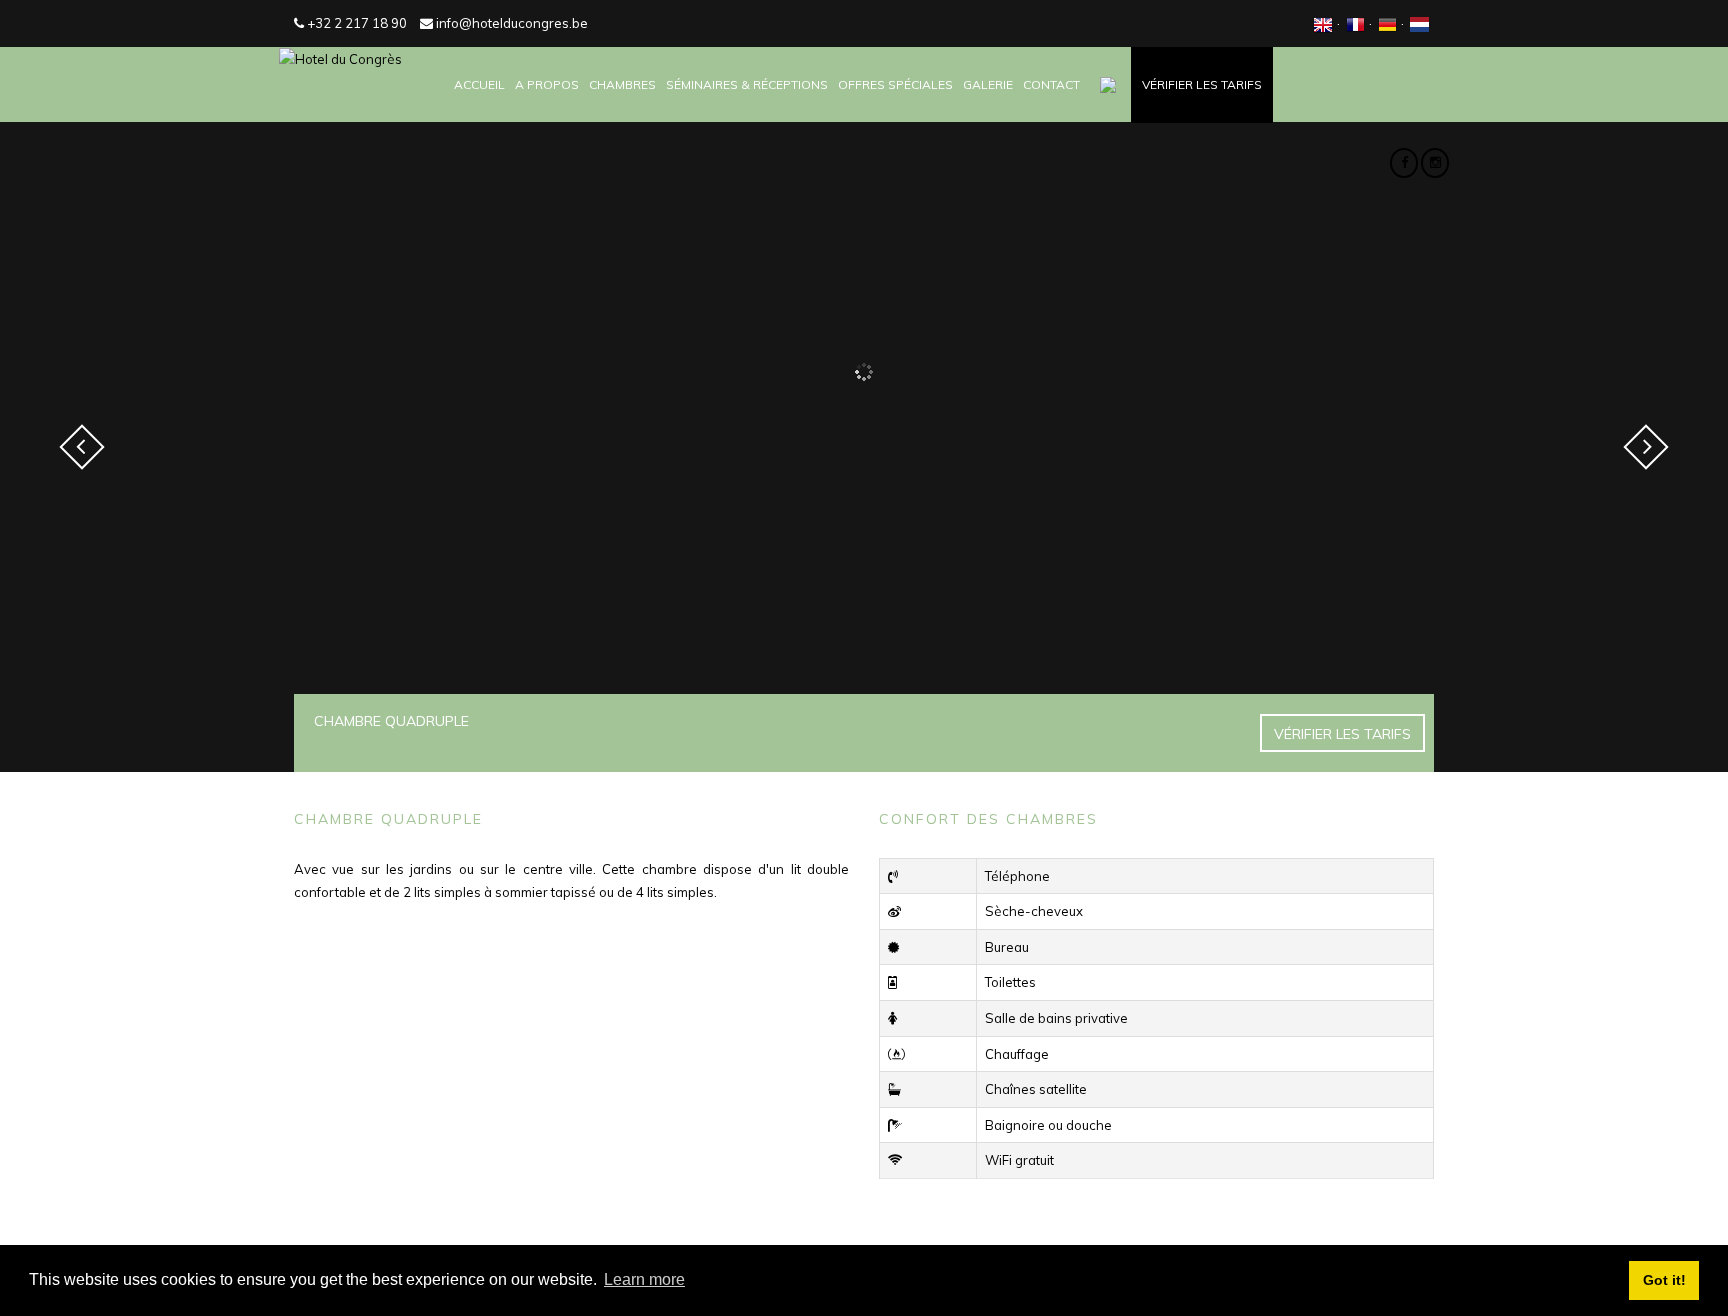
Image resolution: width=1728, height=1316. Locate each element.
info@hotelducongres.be (510, 23)
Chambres (622, 84)
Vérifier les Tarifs (1202, 84)
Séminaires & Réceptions (747, 84)
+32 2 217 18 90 (355, 23)
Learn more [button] (644, 1279)
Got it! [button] (1664, 1280)
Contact (1051, 84)
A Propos (547, 84)
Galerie (988, 84)
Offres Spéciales (895, 84)
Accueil (479, 84)
